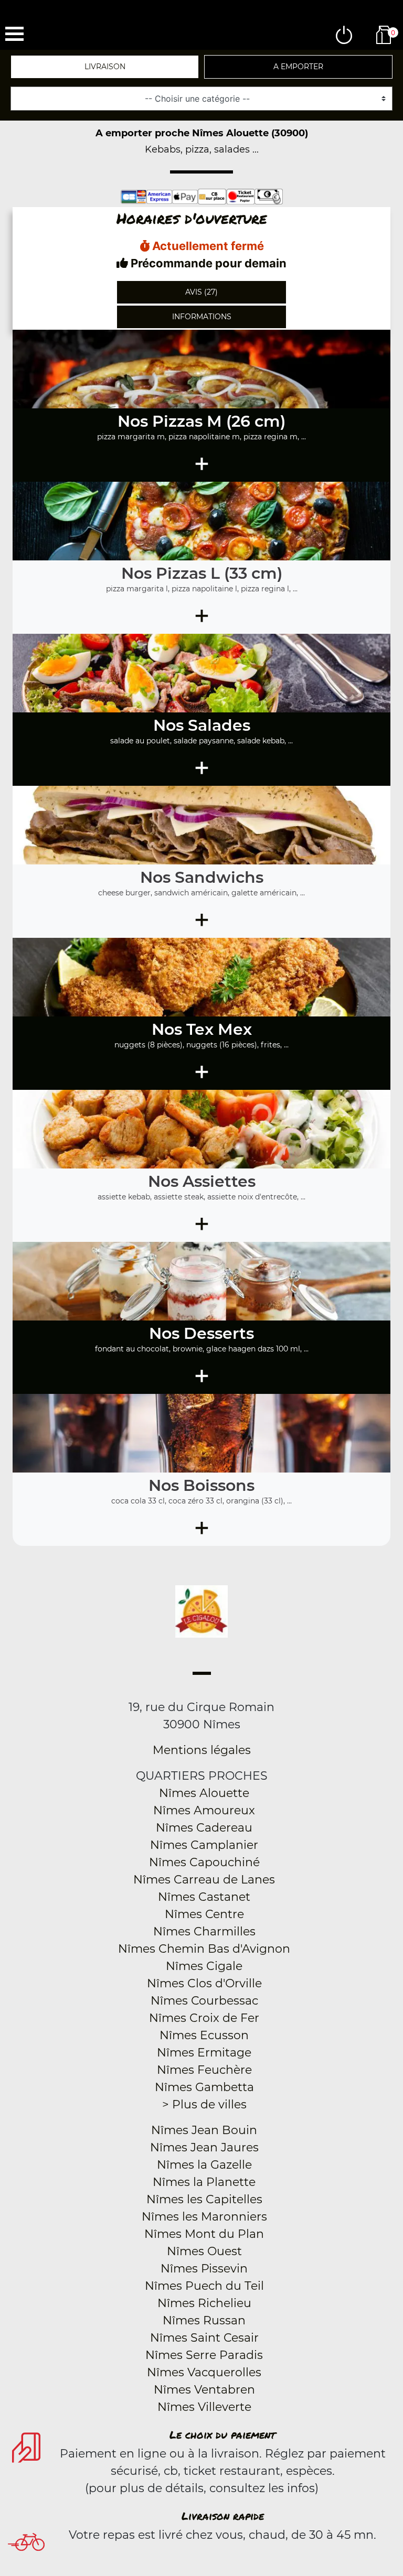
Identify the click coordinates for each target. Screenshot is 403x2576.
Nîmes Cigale (204, 1966)
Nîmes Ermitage (204, 2053)
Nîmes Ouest (204, 2251)
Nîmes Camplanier (204, 1845)
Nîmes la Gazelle (204, 2165)
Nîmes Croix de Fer (204, 2018)
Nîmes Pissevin (204, 2269)
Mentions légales (202, 1750)
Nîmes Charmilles (204, 1931)
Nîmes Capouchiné (204, 1862)
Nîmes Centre (204, 1914)
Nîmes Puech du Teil (204, 2286)
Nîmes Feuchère (204, 2070)
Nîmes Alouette (204, 1793)
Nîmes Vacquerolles (204, 2372)
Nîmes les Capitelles (204, 2199)
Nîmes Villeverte (204, 2407)
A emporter (298, 67)
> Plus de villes (204, 2104)
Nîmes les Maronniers (204, 2217)
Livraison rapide (223, 2516)
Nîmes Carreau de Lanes (204, 1880)
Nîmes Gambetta (204, 2087)
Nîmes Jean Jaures (204, 2147)
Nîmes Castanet (204, 1897)
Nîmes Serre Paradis (204, 2355)
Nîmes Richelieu (204, 2303)
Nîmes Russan (204, 2320)
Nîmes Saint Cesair (204, 2338)
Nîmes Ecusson (204, 2035)
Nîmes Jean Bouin (204, 2130)
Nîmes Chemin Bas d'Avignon (204, 1949)
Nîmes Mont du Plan (204, 2234)
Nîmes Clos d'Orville (204, 1983)
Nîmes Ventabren (204, 2390)
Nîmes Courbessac (204, 2001)
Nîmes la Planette (204, 2182)
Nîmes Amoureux (204, 1810)
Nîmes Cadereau (204, 1828)
